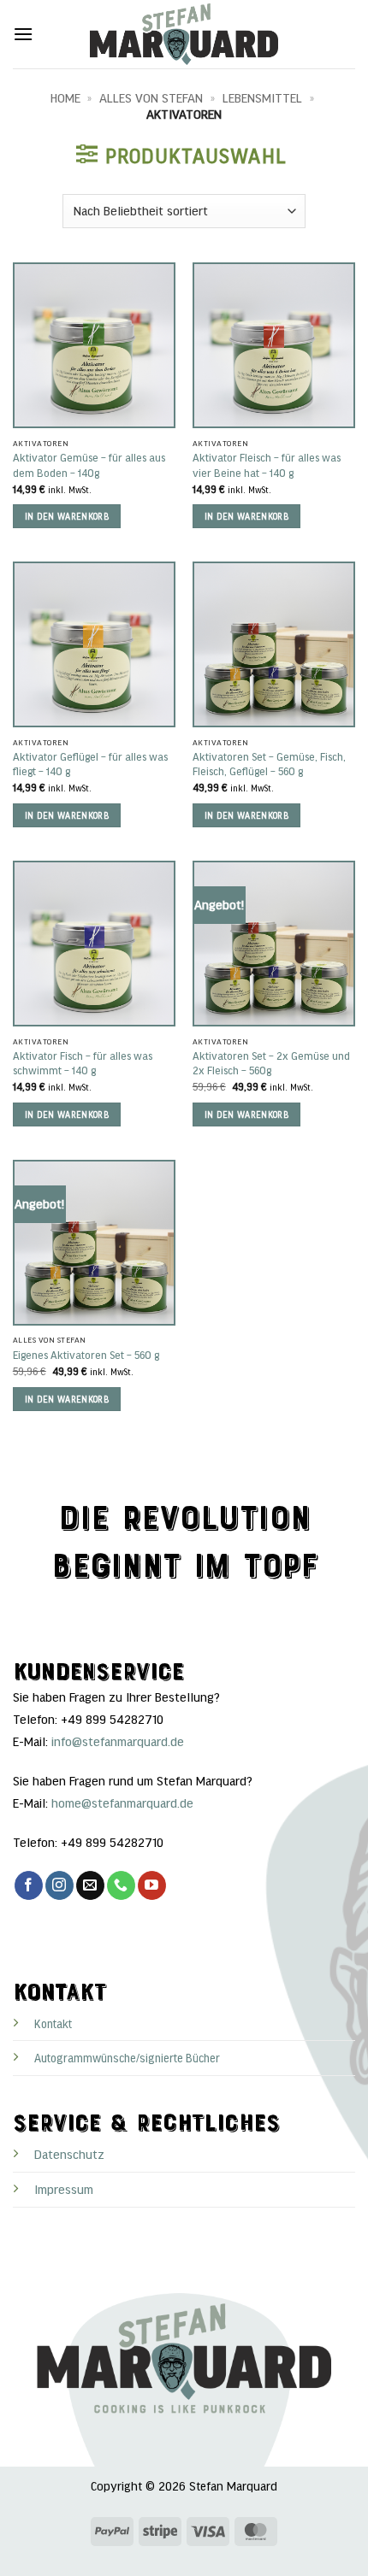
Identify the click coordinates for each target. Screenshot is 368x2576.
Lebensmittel (262, 97)
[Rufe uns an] (121, 1885)
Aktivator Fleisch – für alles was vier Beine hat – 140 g (267, 465)
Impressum (64, 2189)
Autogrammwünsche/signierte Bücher (127, 2058)
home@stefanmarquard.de (122, 1803)
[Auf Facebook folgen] (29, 1885)
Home (65, 97)
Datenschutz (69, 2154)
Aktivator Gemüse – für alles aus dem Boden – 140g (89, 465)
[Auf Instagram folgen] (59, 1885)
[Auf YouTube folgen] (152, 1885)
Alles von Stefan (151, 97)
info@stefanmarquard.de (118, 1741)
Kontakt (53, 2023)
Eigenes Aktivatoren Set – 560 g (86, 1355)
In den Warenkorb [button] (67, 516)
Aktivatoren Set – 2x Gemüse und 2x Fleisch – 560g (271, 1063)
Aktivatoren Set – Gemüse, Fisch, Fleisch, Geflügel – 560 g (269, 764)
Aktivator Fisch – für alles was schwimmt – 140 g (83, 1063)
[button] (23, 34)
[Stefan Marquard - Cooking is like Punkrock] (184, 34)
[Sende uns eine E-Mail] (90, 1885)
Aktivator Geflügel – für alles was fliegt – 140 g (90, 764)
